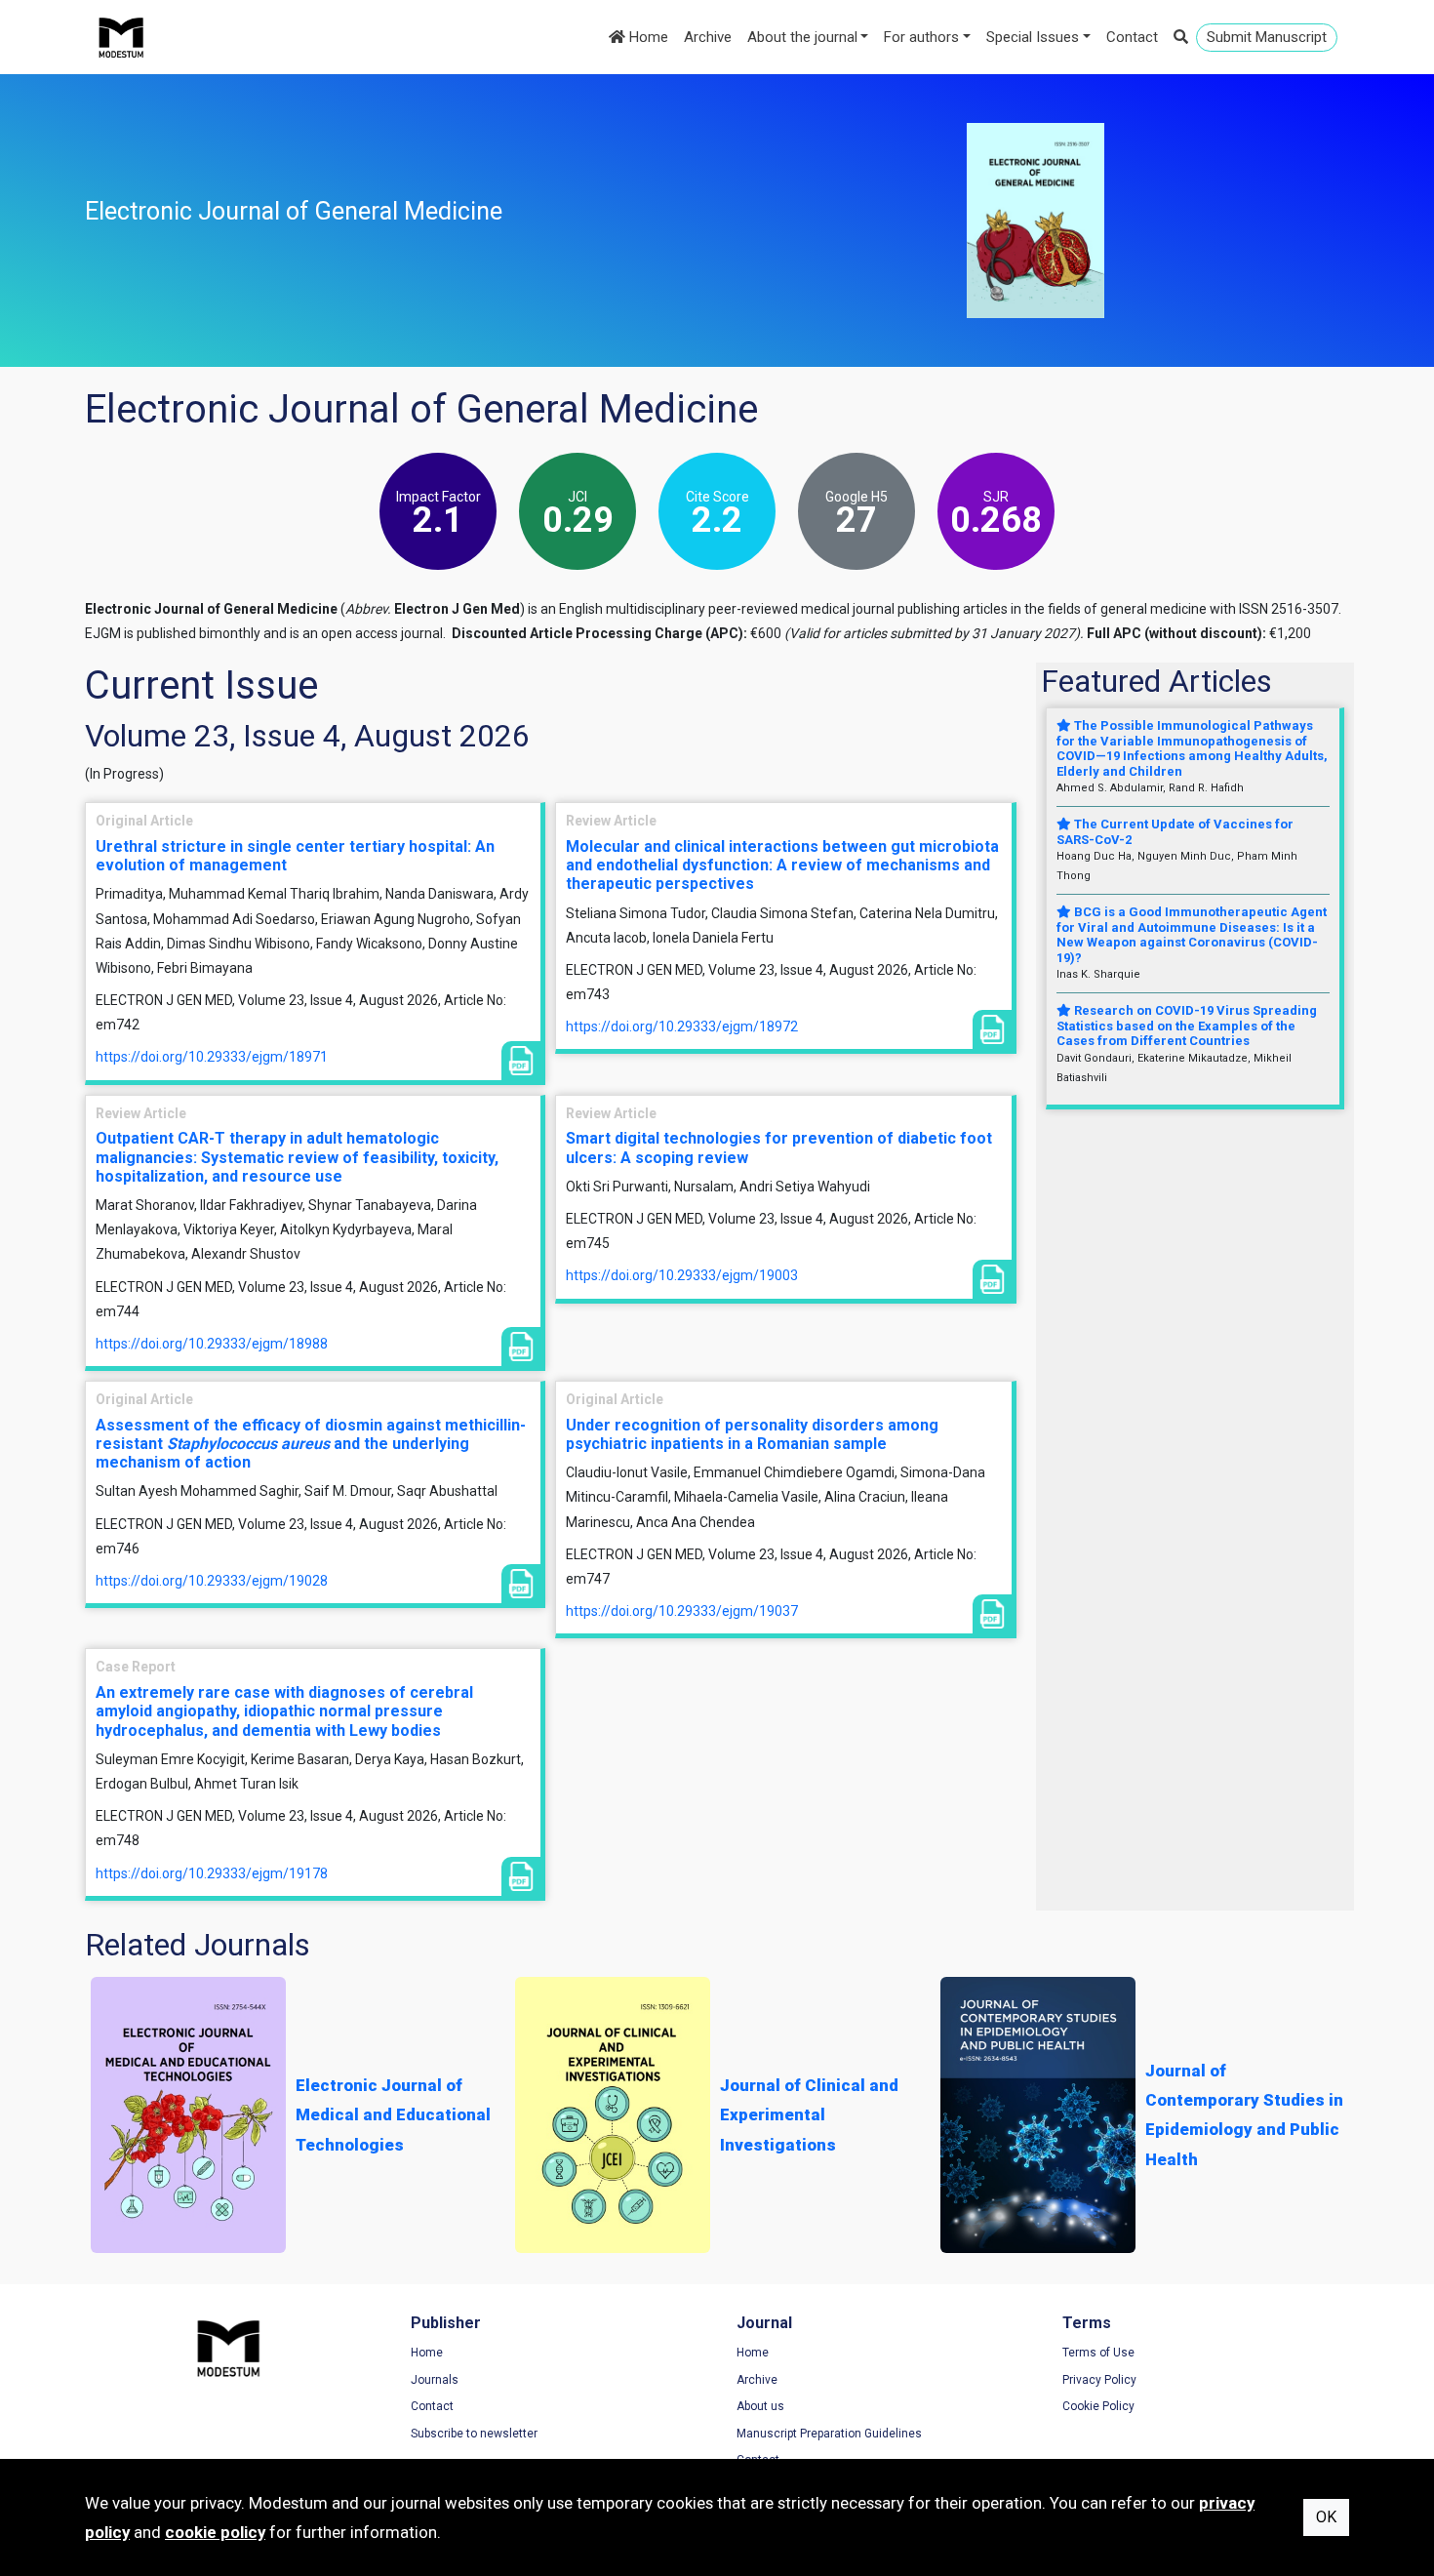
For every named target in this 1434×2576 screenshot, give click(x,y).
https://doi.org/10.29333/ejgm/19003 (682, 1275)
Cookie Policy (1098, 2406)
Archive (708, 37)
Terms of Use (1098, 2353)
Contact (1132, 37)
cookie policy (215, 2532)
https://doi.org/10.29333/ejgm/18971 (212, 1057)
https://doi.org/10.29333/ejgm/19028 (212, 1581)
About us (760, 2406)
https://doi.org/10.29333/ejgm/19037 (682, 1611)
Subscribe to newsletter (474, 2434)
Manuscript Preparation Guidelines (829, 2434)
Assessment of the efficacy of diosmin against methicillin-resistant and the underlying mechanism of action (311, 1444)
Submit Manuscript (1267, 37)
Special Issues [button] (1033, 37)
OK (1326, 2517)
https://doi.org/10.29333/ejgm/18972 (682, 1026)
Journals (435, 2380)
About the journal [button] (802, 37)
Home (647, 37)
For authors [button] (921, 37)
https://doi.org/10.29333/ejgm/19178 (212, 1873)
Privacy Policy (1099, 2380)
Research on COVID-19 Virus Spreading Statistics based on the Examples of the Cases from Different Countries (1187, 1026)
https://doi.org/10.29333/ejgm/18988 (212, 1344)
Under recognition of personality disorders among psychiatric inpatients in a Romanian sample (752, 1434)
